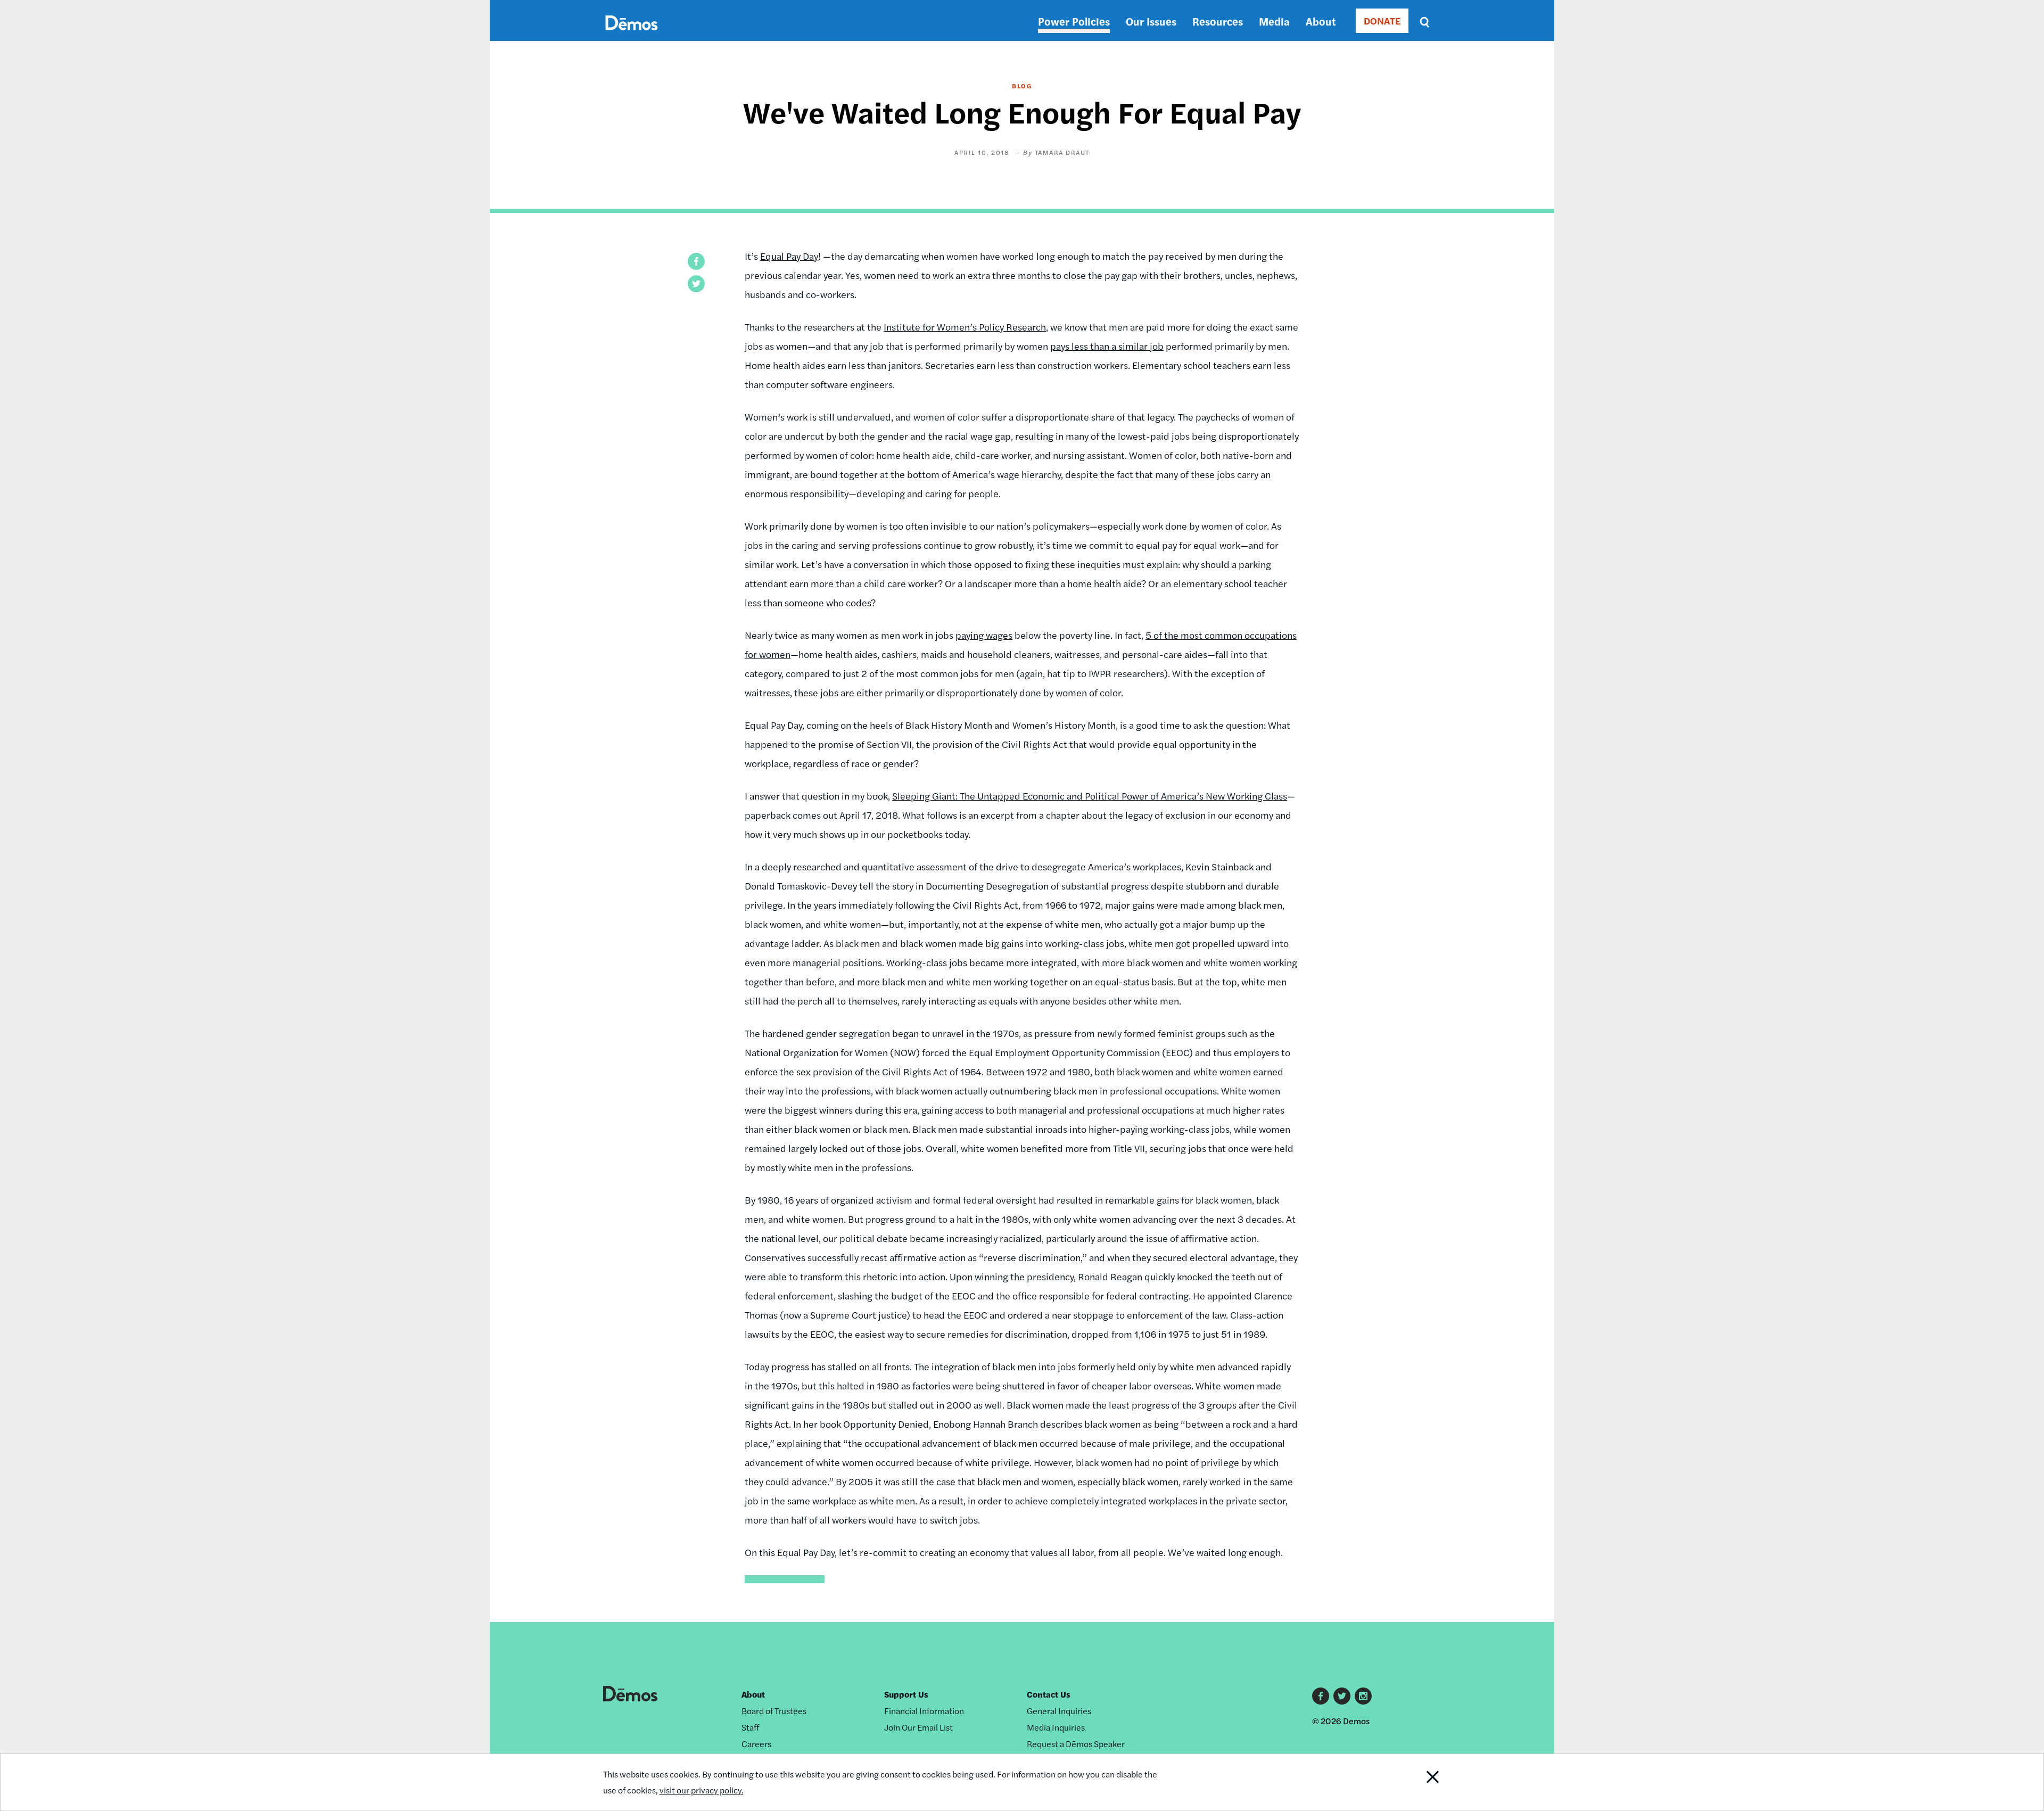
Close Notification (1412, 1782)
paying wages (984, 635)
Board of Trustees (774, 1711)
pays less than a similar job (1107, 346)
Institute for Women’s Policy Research (965, 327)
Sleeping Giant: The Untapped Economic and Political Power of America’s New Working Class (1090, 796)
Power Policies (1074, 21)
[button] (696, 261)
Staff (750, 1727)
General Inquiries (1059, 1711)
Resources (1218, 21)
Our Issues (1151, 21)
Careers (756, 1744)
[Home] (632, 35)
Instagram (1363, 1696)
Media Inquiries (1056, 1727)
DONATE (1382, 20)
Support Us (906, 1694)
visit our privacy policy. (702, 1790)
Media (1274, 21)
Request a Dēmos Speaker (1076, 1744)
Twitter (1342, 1696)
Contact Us (1049, 1694)
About (1321, 21)
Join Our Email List (918, 1727)
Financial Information (924, 1711)
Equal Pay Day (789, 256)
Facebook (1321, 1696)
